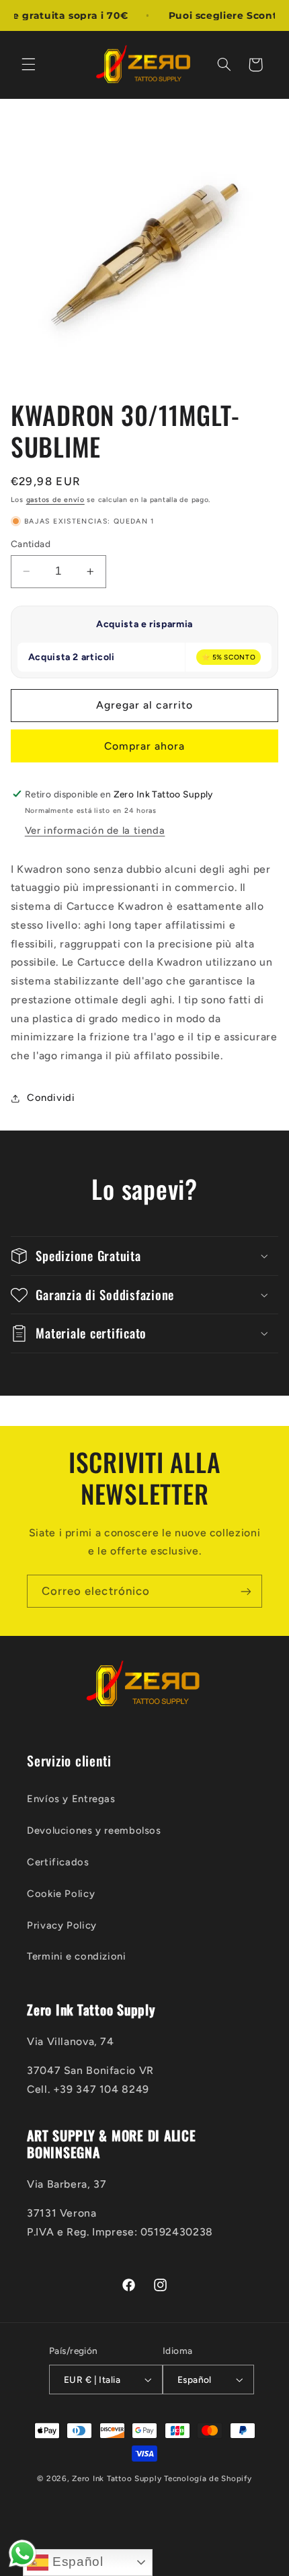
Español (76, 2562)
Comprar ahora (145, 746)
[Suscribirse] (246, 1591)
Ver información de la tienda (95, 830)
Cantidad (31, 544)
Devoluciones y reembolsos (94, 1830)
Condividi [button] (51, 1098)
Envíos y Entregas (71, 1799)
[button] (28, 65)
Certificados (58, 1862)
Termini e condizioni (77, 1956)
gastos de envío (55, 500)
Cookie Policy (61, 1894)
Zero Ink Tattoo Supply (117, 2478)
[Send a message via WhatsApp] (23, 2553)
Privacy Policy (62, 1925)
